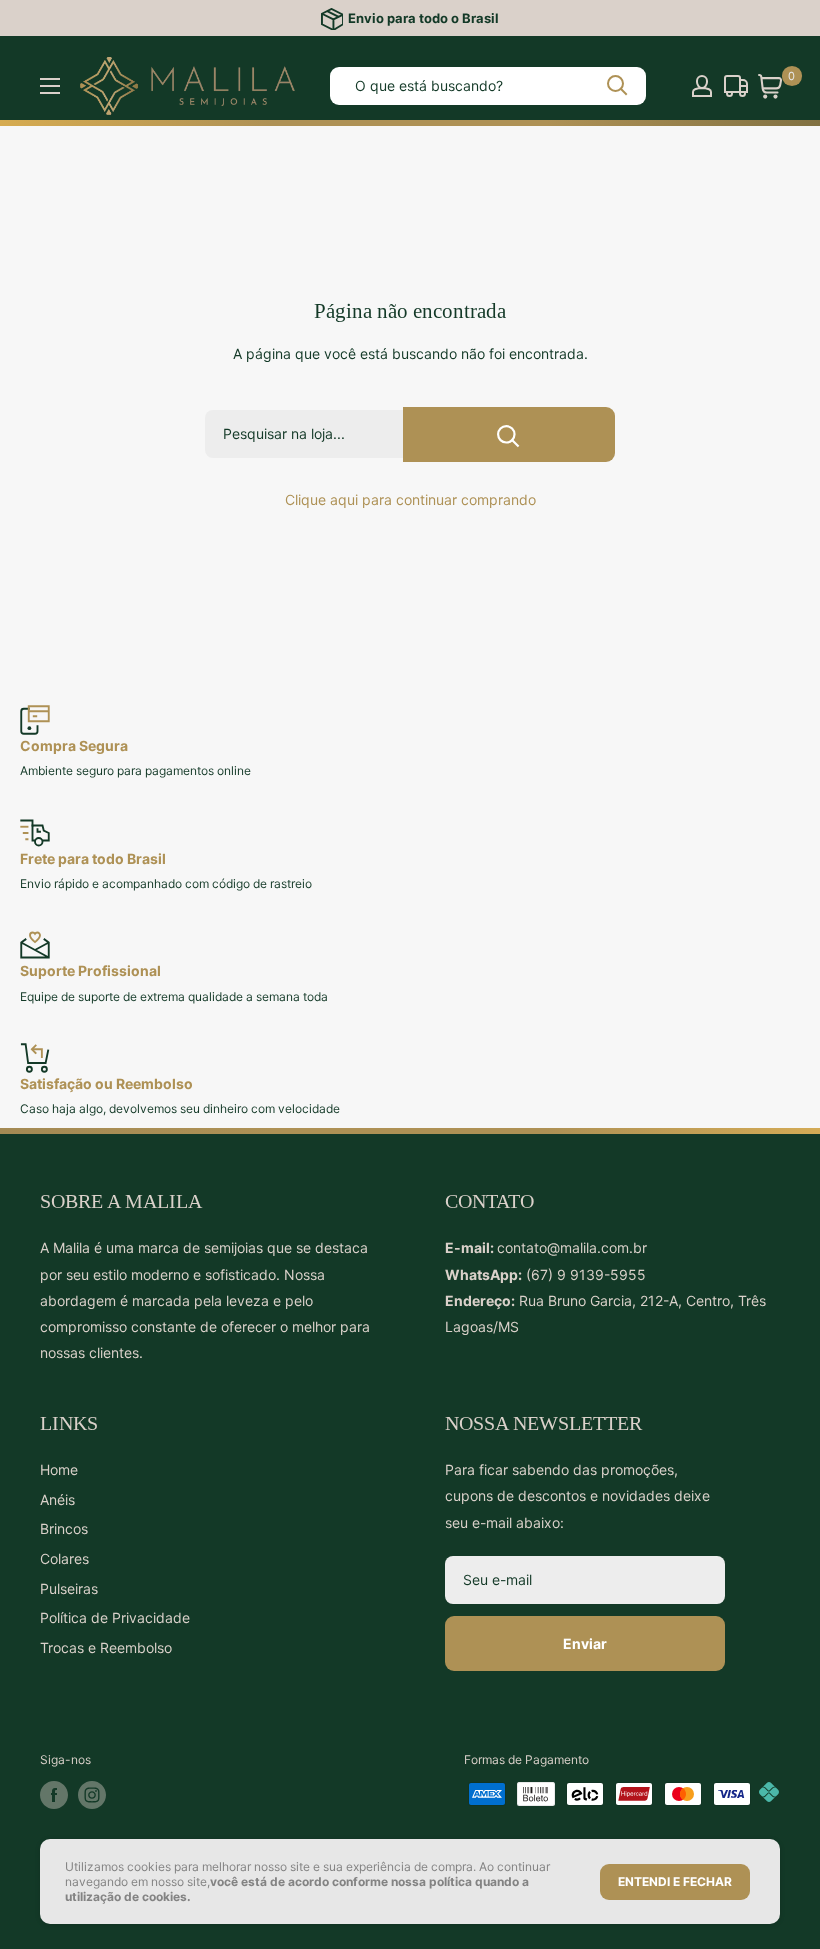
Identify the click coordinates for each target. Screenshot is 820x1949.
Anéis (57, 1499)
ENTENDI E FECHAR (675, 1881)
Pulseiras (69, 1588)
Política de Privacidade (115, 1617)
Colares (64, 1558)
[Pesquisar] (618, 86)
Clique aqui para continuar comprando (410, 499)
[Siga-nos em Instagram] (92, 1795)
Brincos (64, 1528)
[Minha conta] (702, 86)
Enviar (585, 1643)
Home (59, 1469)
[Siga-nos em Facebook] (54, 1795)
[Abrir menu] (50, 86)
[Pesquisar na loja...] (509, 434)
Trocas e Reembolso (106, 1647)
